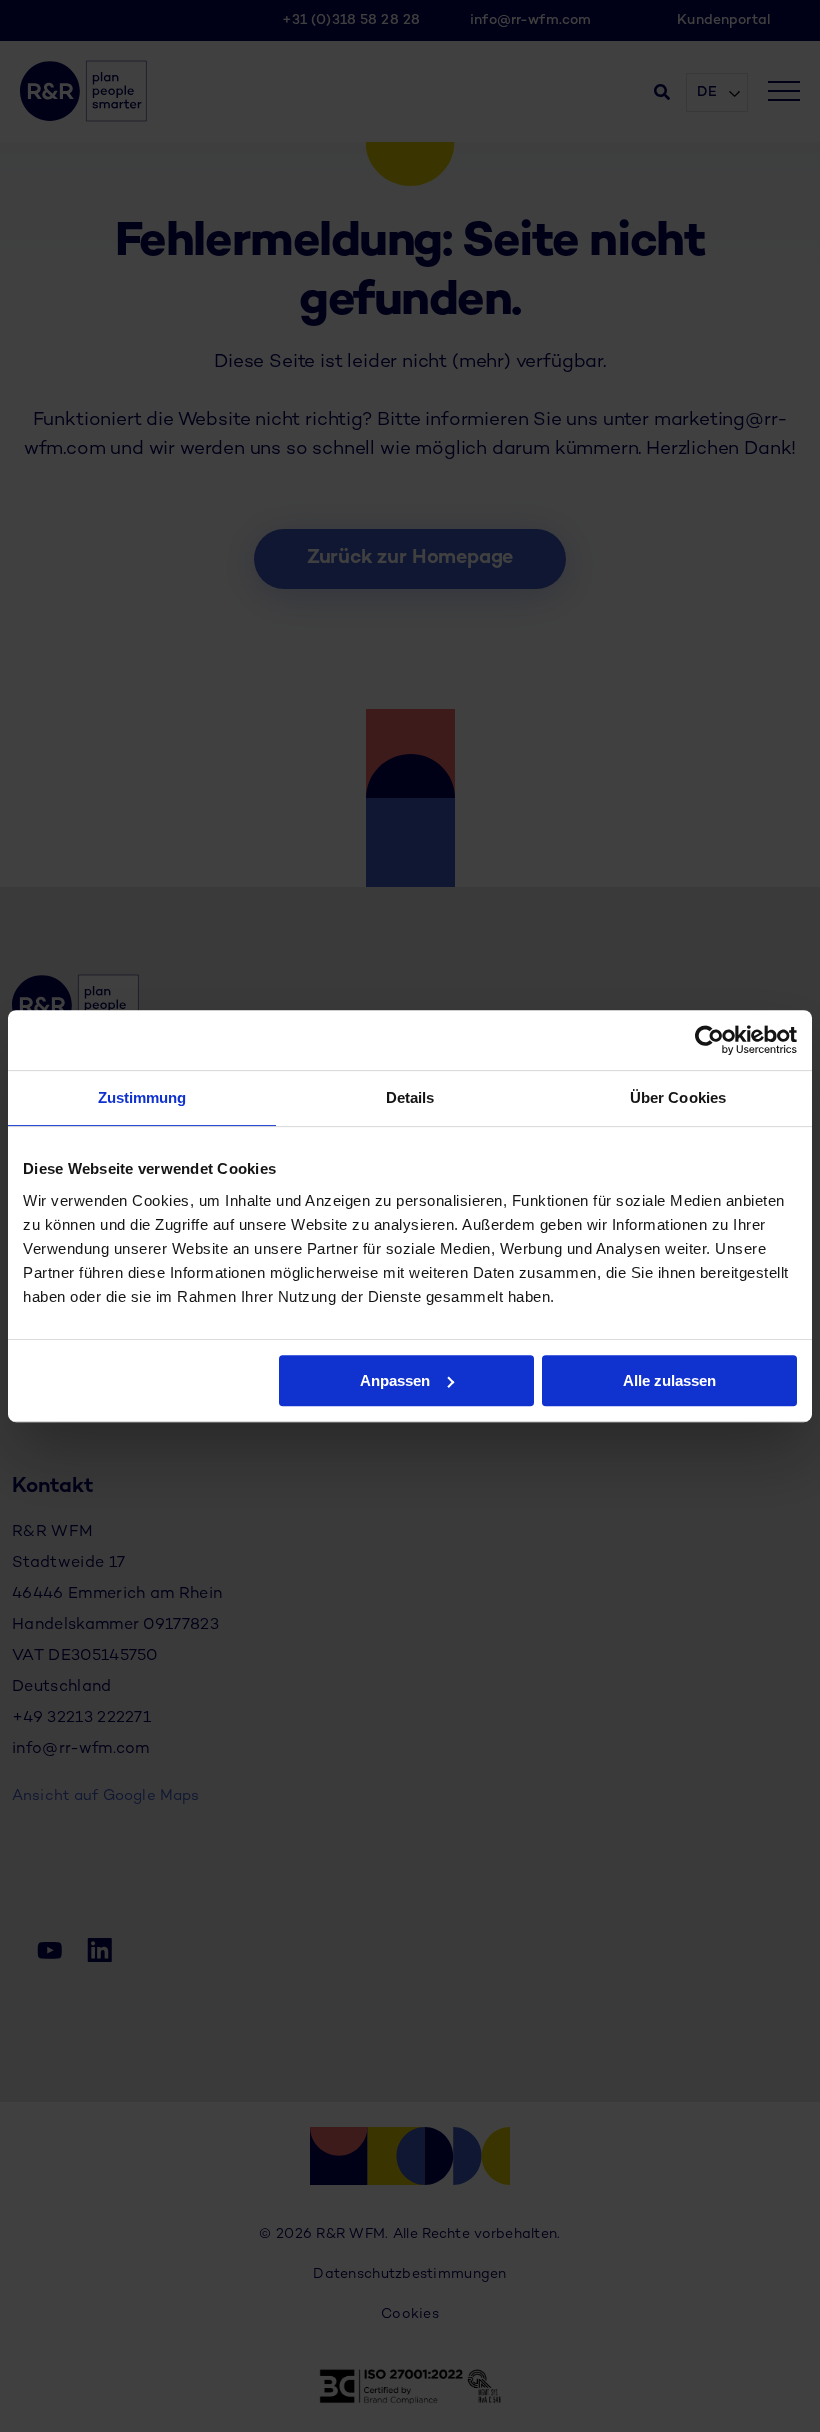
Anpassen (395, 1380)
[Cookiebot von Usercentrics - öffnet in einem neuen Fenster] (709, 1040)
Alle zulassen (669, 1380)
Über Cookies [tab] (678, 1097)
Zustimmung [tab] (142, 1097)
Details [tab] (410, 1097)
